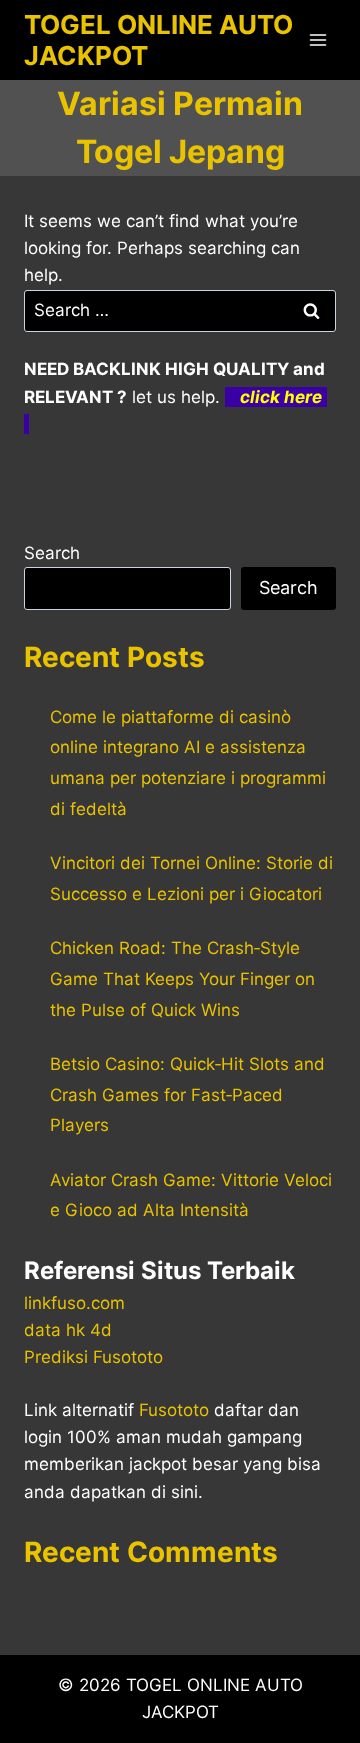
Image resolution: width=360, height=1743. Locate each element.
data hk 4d (68, 1330)
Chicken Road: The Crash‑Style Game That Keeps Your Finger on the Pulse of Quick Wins (182, 978)
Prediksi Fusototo (93, 1357)
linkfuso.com (74, 1303)
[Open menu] (317, 39)
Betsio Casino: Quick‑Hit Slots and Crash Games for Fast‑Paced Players (187, 1094)
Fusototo (174, 1410)
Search (52, 553)
